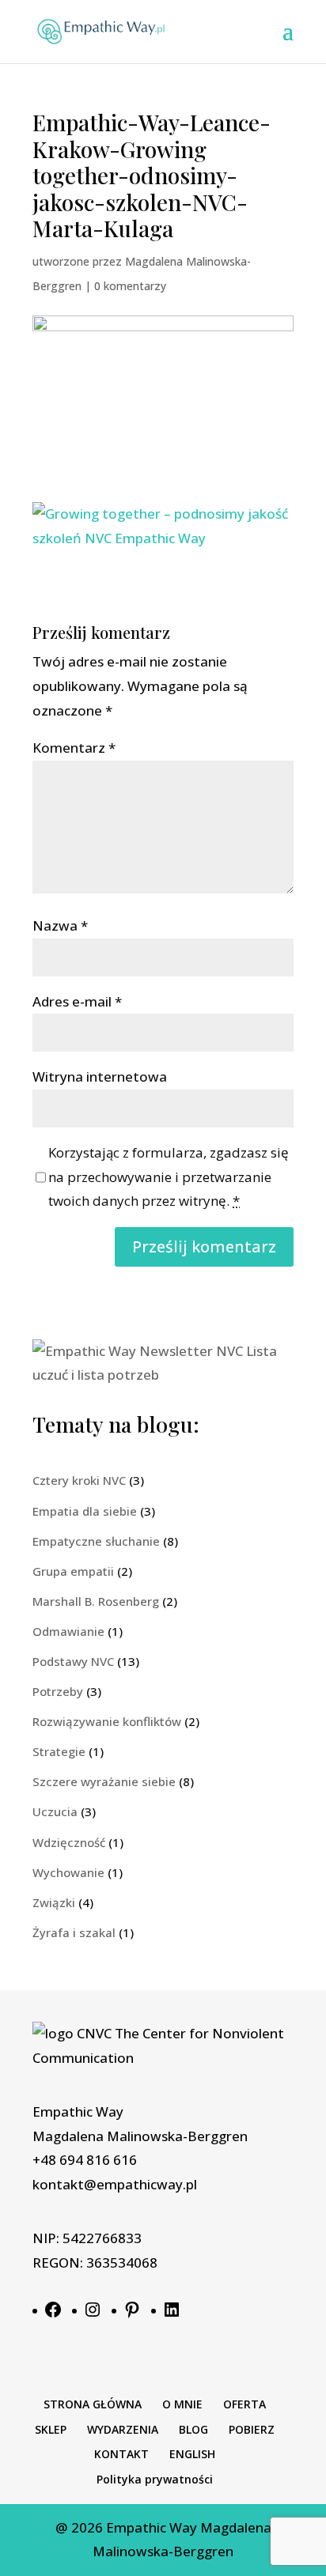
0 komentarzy (130, 286)
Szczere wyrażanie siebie (104, 1781)
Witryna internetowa (100, 1076)
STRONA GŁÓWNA (93, 2404)
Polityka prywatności (155, 2479)
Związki (54, 1902)
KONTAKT (121, 2454)
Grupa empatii (73, 1571)
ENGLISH (192, 2454)
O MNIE (182, 2404)
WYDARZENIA (123, 2429)
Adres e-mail (77, 1001)
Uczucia (55, 1811)
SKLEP (51, 2429)
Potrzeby (58, 1691)
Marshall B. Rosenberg (96, 1601)
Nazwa (60, 925)
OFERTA (244, 2404)
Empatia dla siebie (85, 1511)
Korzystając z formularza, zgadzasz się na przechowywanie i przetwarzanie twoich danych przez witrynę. (169, 1177)
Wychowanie (68, 1872)
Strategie (59, 1751)
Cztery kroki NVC (79, 1480)
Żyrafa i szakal (74, 1932)
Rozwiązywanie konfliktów (107, 1721)
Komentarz (74, 748)
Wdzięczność (69, 1842)
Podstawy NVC (73, 1661)
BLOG (193, 2429)
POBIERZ (252, 2429)
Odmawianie (68, 1631)
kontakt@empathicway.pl (115, 2184)
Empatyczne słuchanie (96, 1541)
